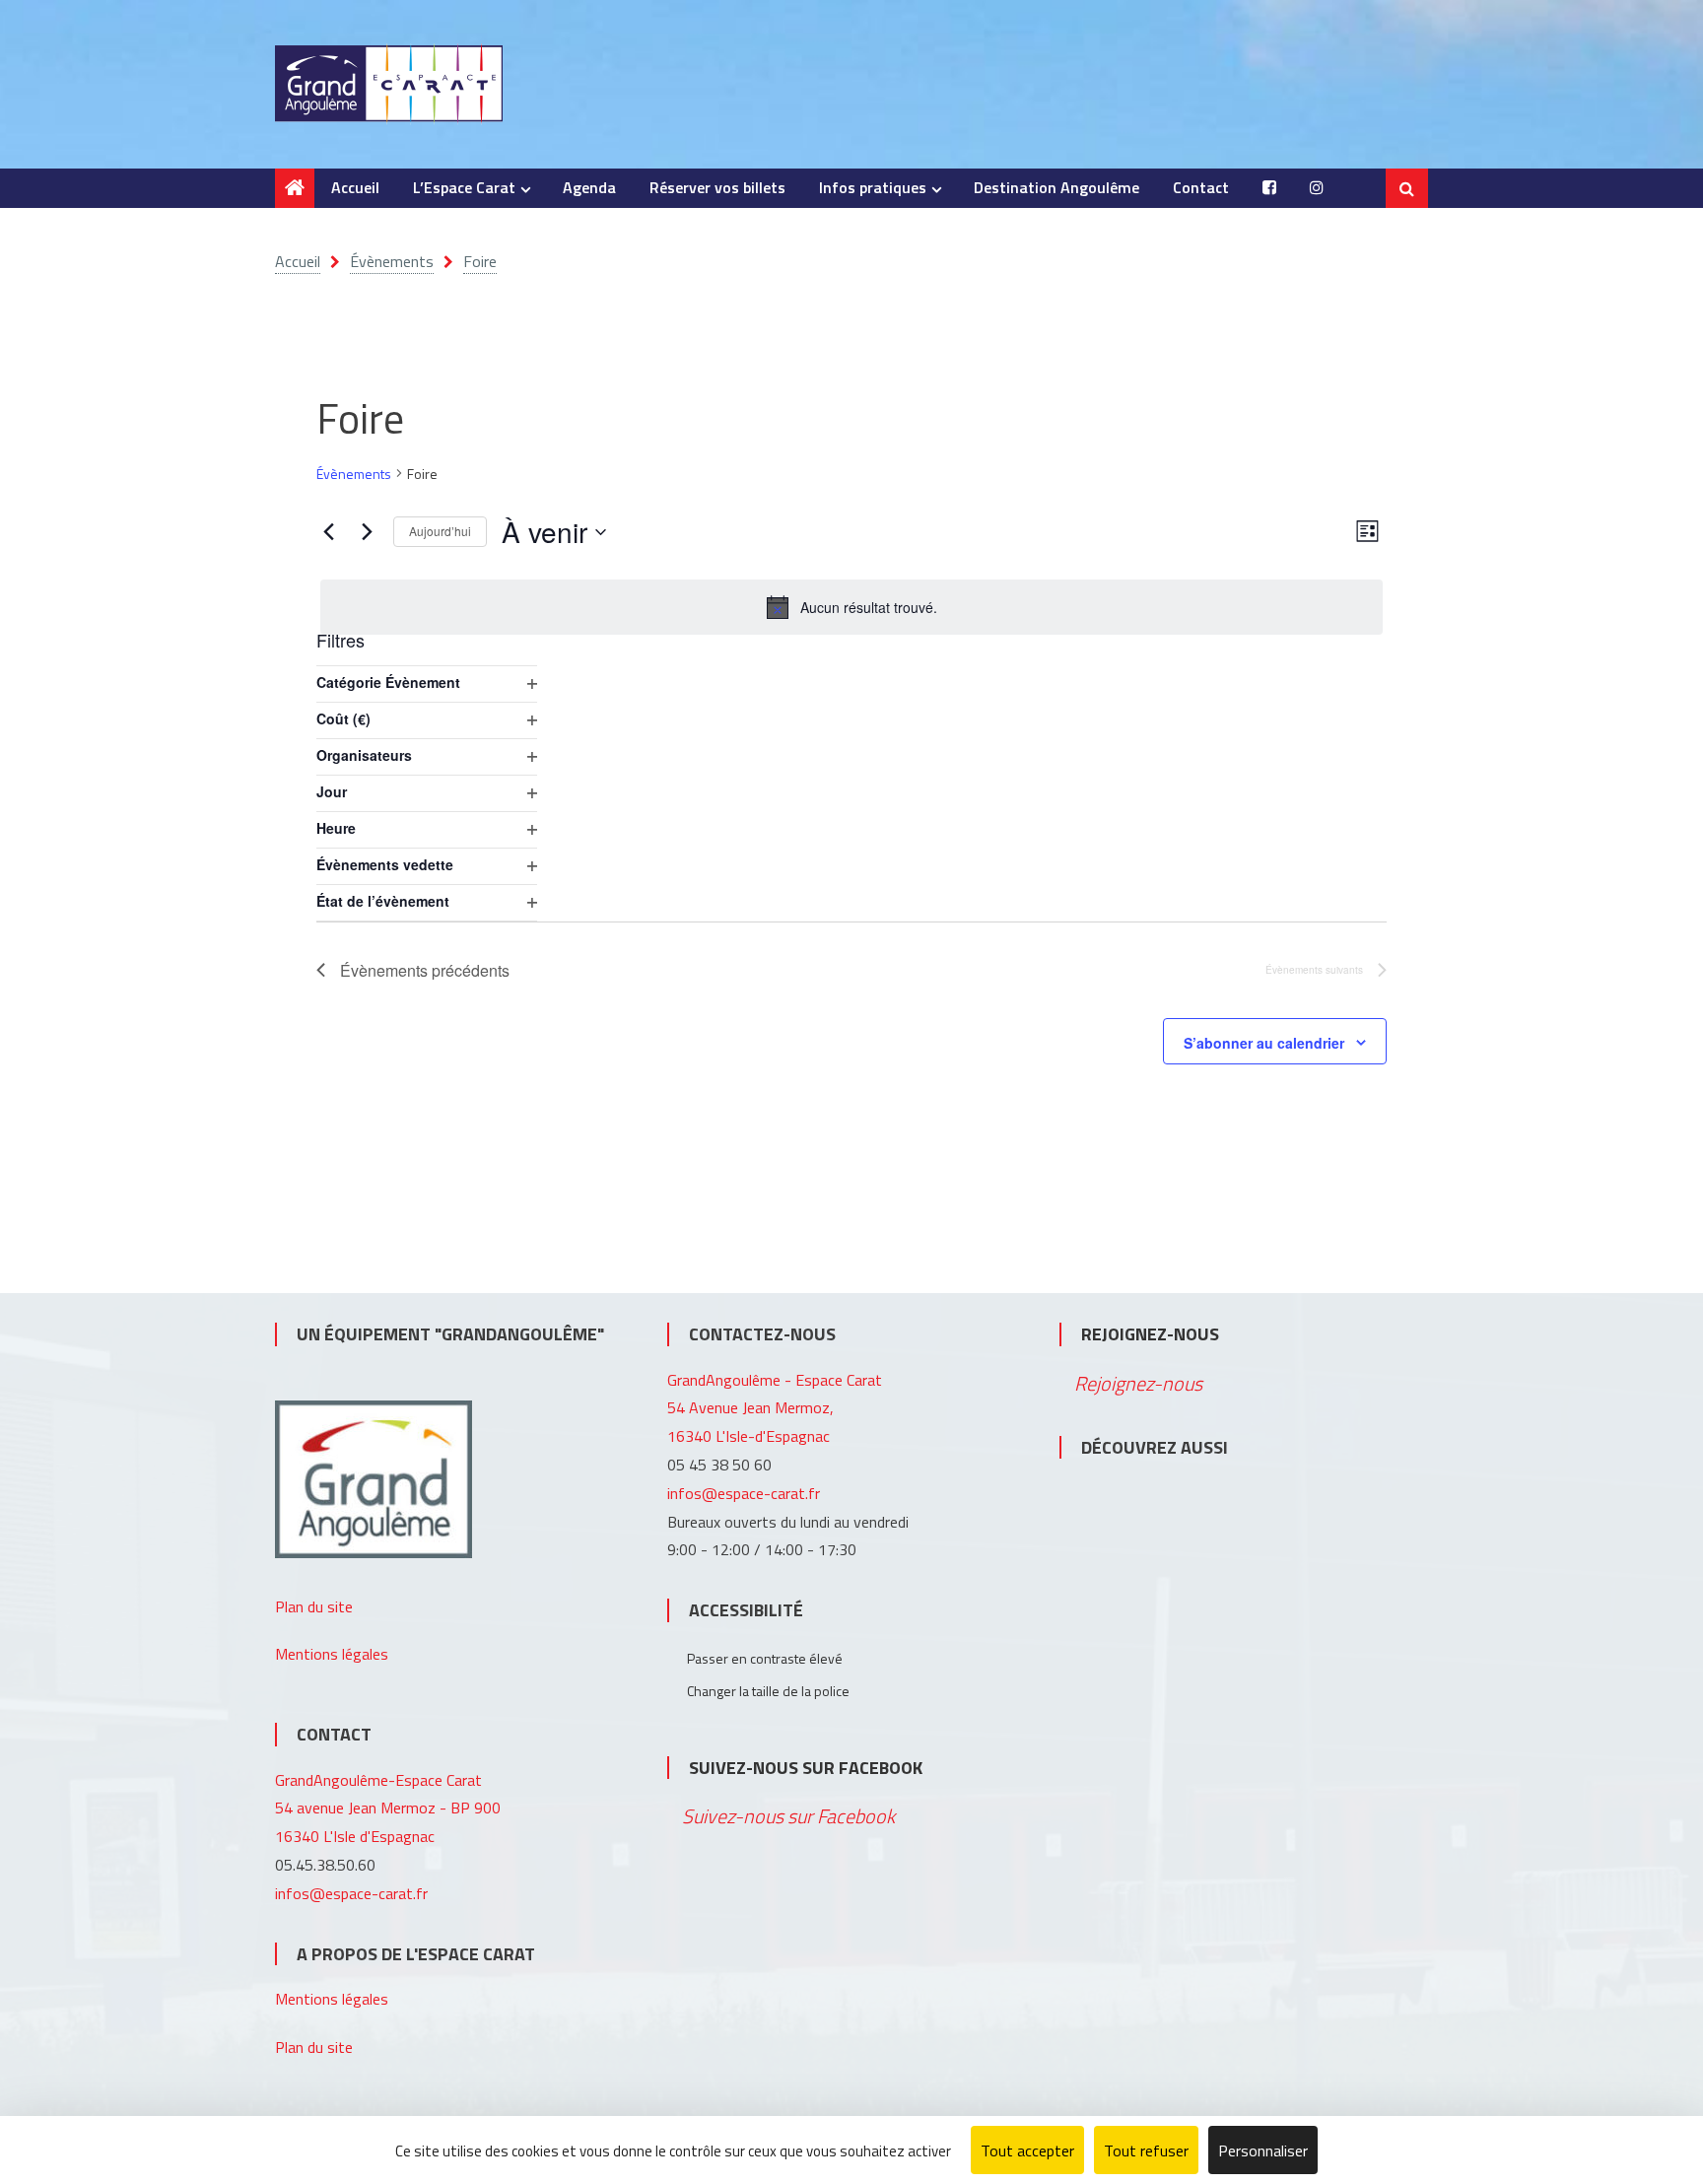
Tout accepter (1027, 2150)
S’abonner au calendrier (1264, 1043)
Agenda (589, 187)
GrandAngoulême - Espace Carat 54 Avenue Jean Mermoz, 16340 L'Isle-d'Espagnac (775, 1408)
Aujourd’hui (440, 531)
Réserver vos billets (717, 187)
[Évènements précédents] (328, 532)
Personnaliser (1263, 2150)
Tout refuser (1146, 2150)
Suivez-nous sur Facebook (806, 1768)
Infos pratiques (873, 187)
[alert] (851, 607)
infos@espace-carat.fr (351, 1893)
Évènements (354, 474)
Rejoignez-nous (1150, 1334)
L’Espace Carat (464, 187)
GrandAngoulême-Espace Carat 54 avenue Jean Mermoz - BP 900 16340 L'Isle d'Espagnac (388, 1809)
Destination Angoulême (1056, 187)
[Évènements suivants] (367, 532)
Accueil (355, 187)
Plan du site (314, 1606)
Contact (1201, 187)
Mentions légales (332, 1654)
